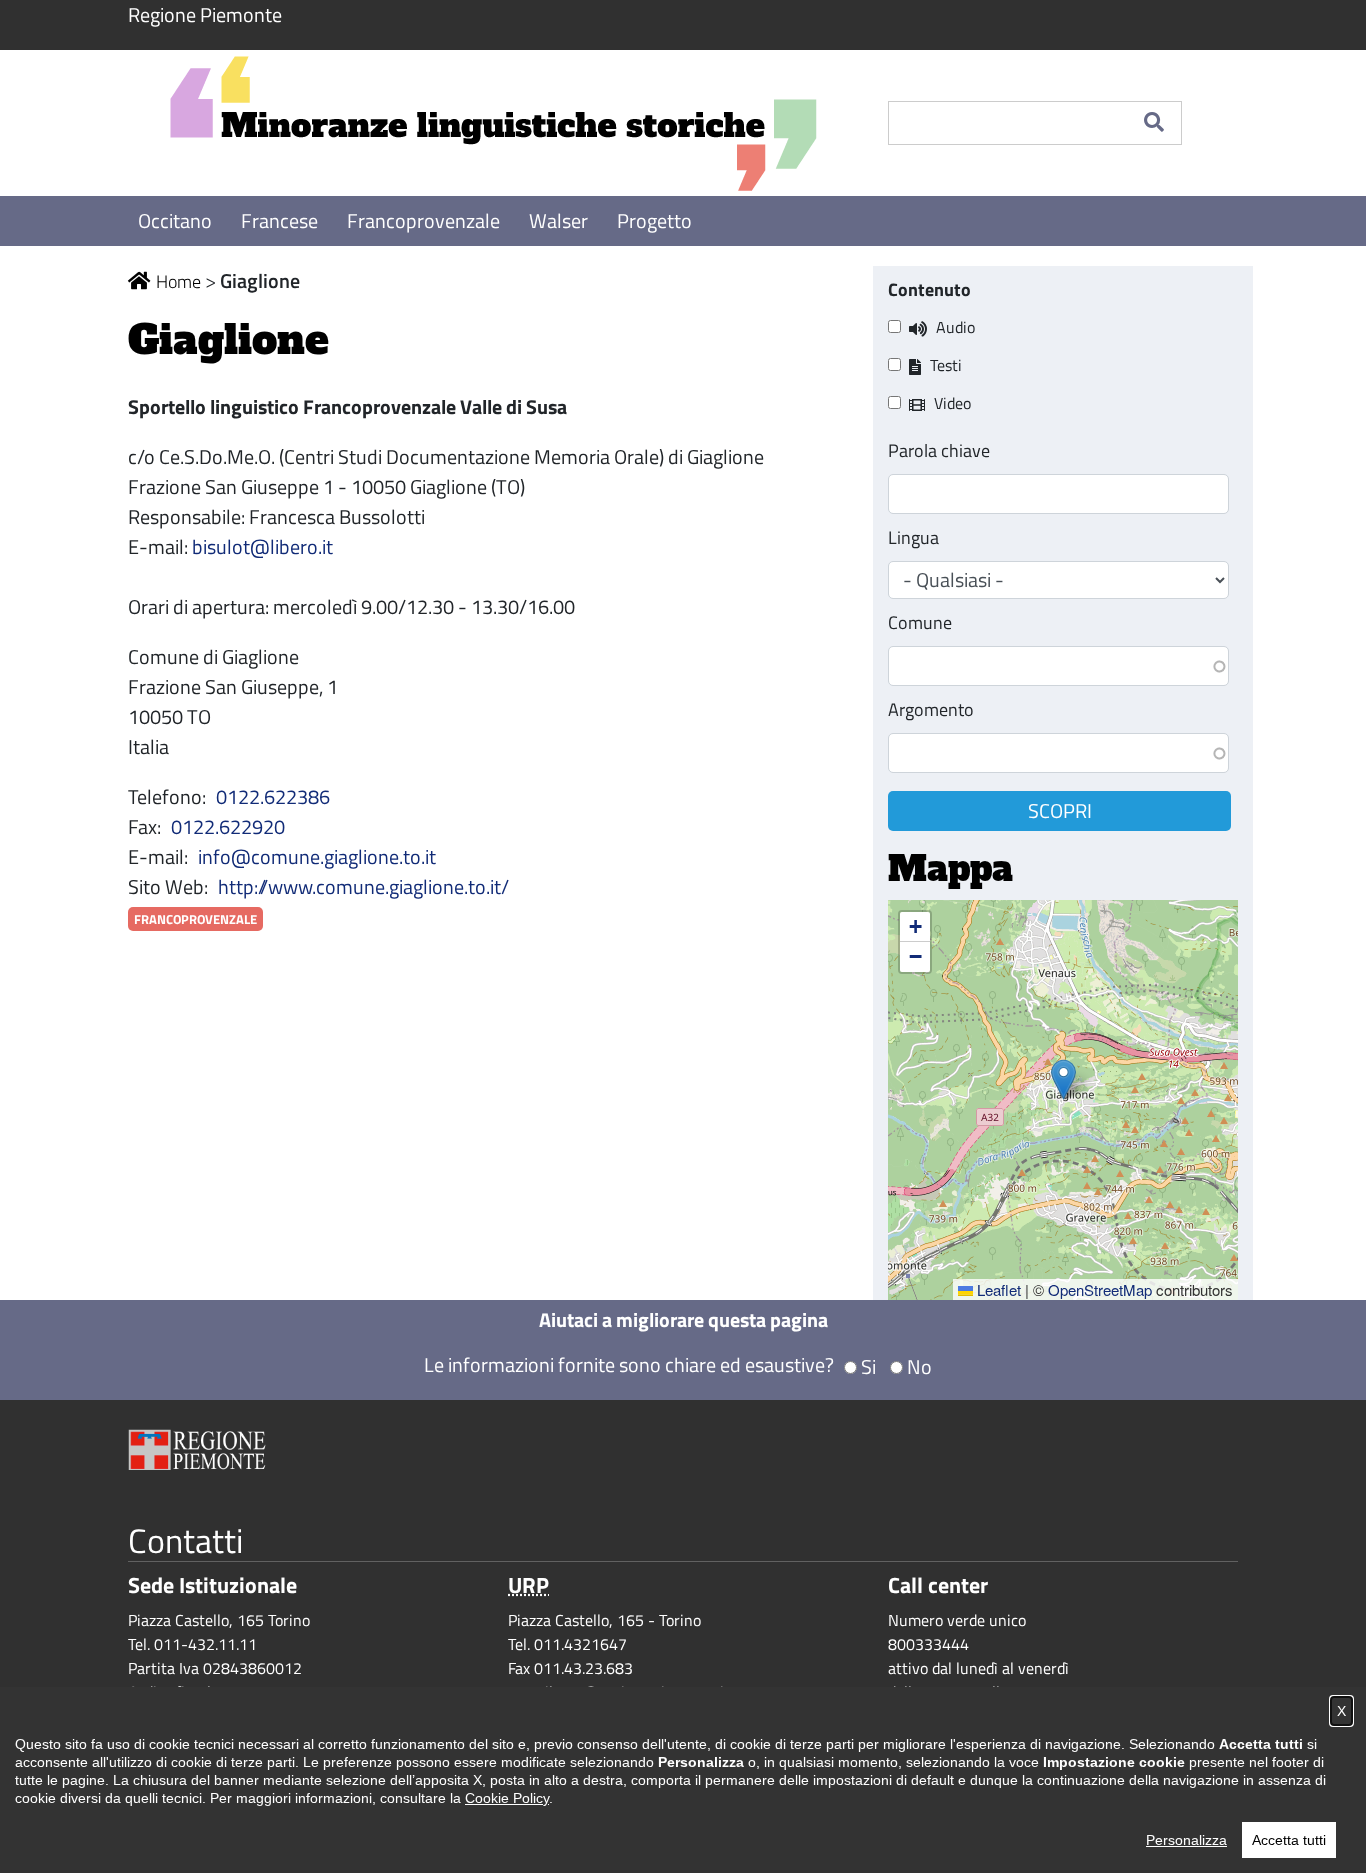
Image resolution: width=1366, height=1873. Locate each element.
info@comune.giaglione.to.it (317, 856)
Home (178, 281)
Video (952, 403)
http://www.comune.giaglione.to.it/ (363, 886)
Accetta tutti (1289, 1840)
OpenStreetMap (1100, 1289)
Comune (920, 622)
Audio (955, 327)
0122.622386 (273, 796)
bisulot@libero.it (262, 546)
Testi (946, 365)
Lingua (913, 537)
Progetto (654, 220)
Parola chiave (939, 450)
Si (868, 1366)
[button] (1063, 1079)
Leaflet (997, 1289)
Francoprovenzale (425, 220)
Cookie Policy (507, 1798)
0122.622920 (228, 826)
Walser (560, 220)
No (919, 1366)
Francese (281, 220)
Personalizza (1186, 1840)
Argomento (931, 709)
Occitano (177, 220)
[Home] (493, 123)
